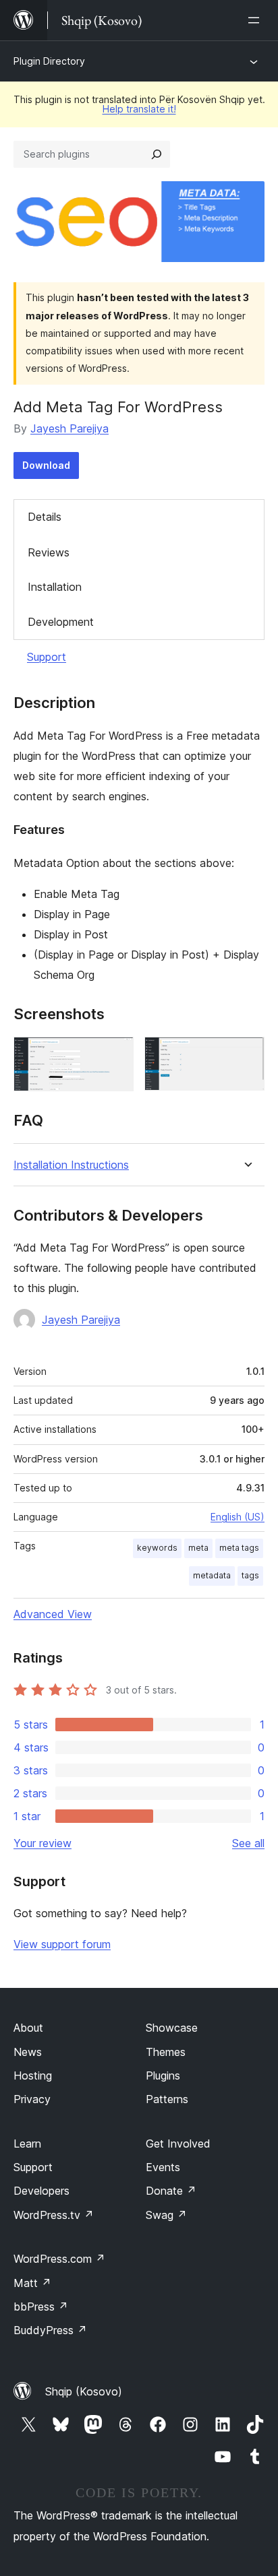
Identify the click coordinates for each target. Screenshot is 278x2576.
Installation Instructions (71, 1165)
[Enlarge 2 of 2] (246, 1055)
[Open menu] (256, 20)
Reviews (49, 552)
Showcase (172, 2028)
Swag (166, 2215)
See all (248, 1843)
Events (163, 2167)
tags (250, 1575)
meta (198, 1548)
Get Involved (178, 2144)
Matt (32, 2283)
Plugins (163, 2075)
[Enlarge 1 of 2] (115, 1055)
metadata (212, 1575)
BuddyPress (50, 2330)
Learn (27, 2144)
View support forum (62, 1944)
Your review (43, 1843)
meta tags (239, 1548)
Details (45, 517)
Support (47, 657)
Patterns (167, 2099)
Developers (41, 2191)
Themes (166, 2052)
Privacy (32, 2099)
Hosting (33, 2075)
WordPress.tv (54, 2215)
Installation (55, 587)
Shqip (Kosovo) (84, 2391)
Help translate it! (139, 109)
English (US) (238, 1517)
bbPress (41, 2307)
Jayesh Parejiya (69, 428)
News (28, 2052)
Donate (171, 2191)
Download (46, 465)
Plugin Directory (49, 61)
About (28, 2028)
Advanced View (53, 1614)
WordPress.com (59, 2259)
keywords (157, 1548)
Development (61, 622)
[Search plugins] (157, 154)
